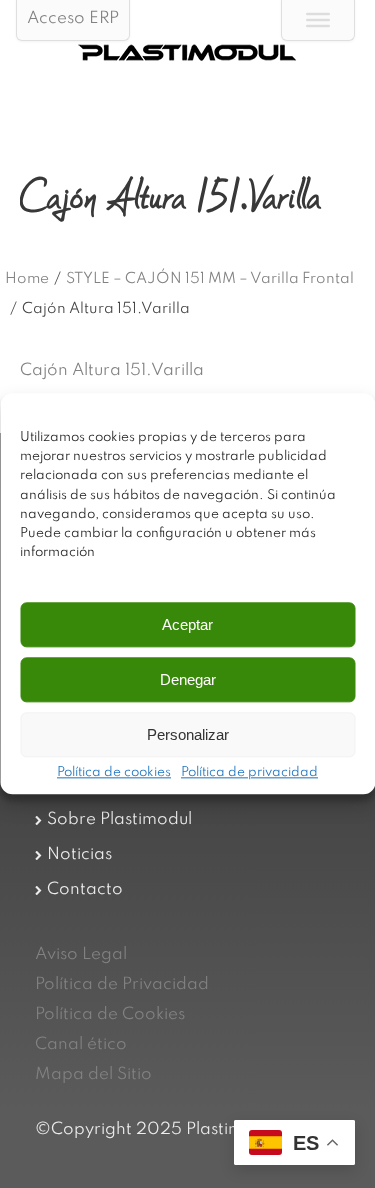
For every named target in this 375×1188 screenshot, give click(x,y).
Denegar (188, 679)
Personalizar (188, 734)
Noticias (79, 854)
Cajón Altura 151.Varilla (112, 370)
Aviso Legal (81, 954)
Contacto (85, 889)
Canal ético (81, 1044)
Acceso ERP (73, 18)
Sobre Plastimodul (119, 819)
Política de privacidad (249, 774)
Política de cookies (114, 774)
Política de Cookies (110, 1014)
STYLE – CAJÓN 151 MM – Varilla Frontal (210, 279)
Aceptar (187, 624)
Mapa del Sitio (93, 1074)
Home (27, 279)
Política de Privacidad (122, 984)
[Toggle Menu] (318, 20)
